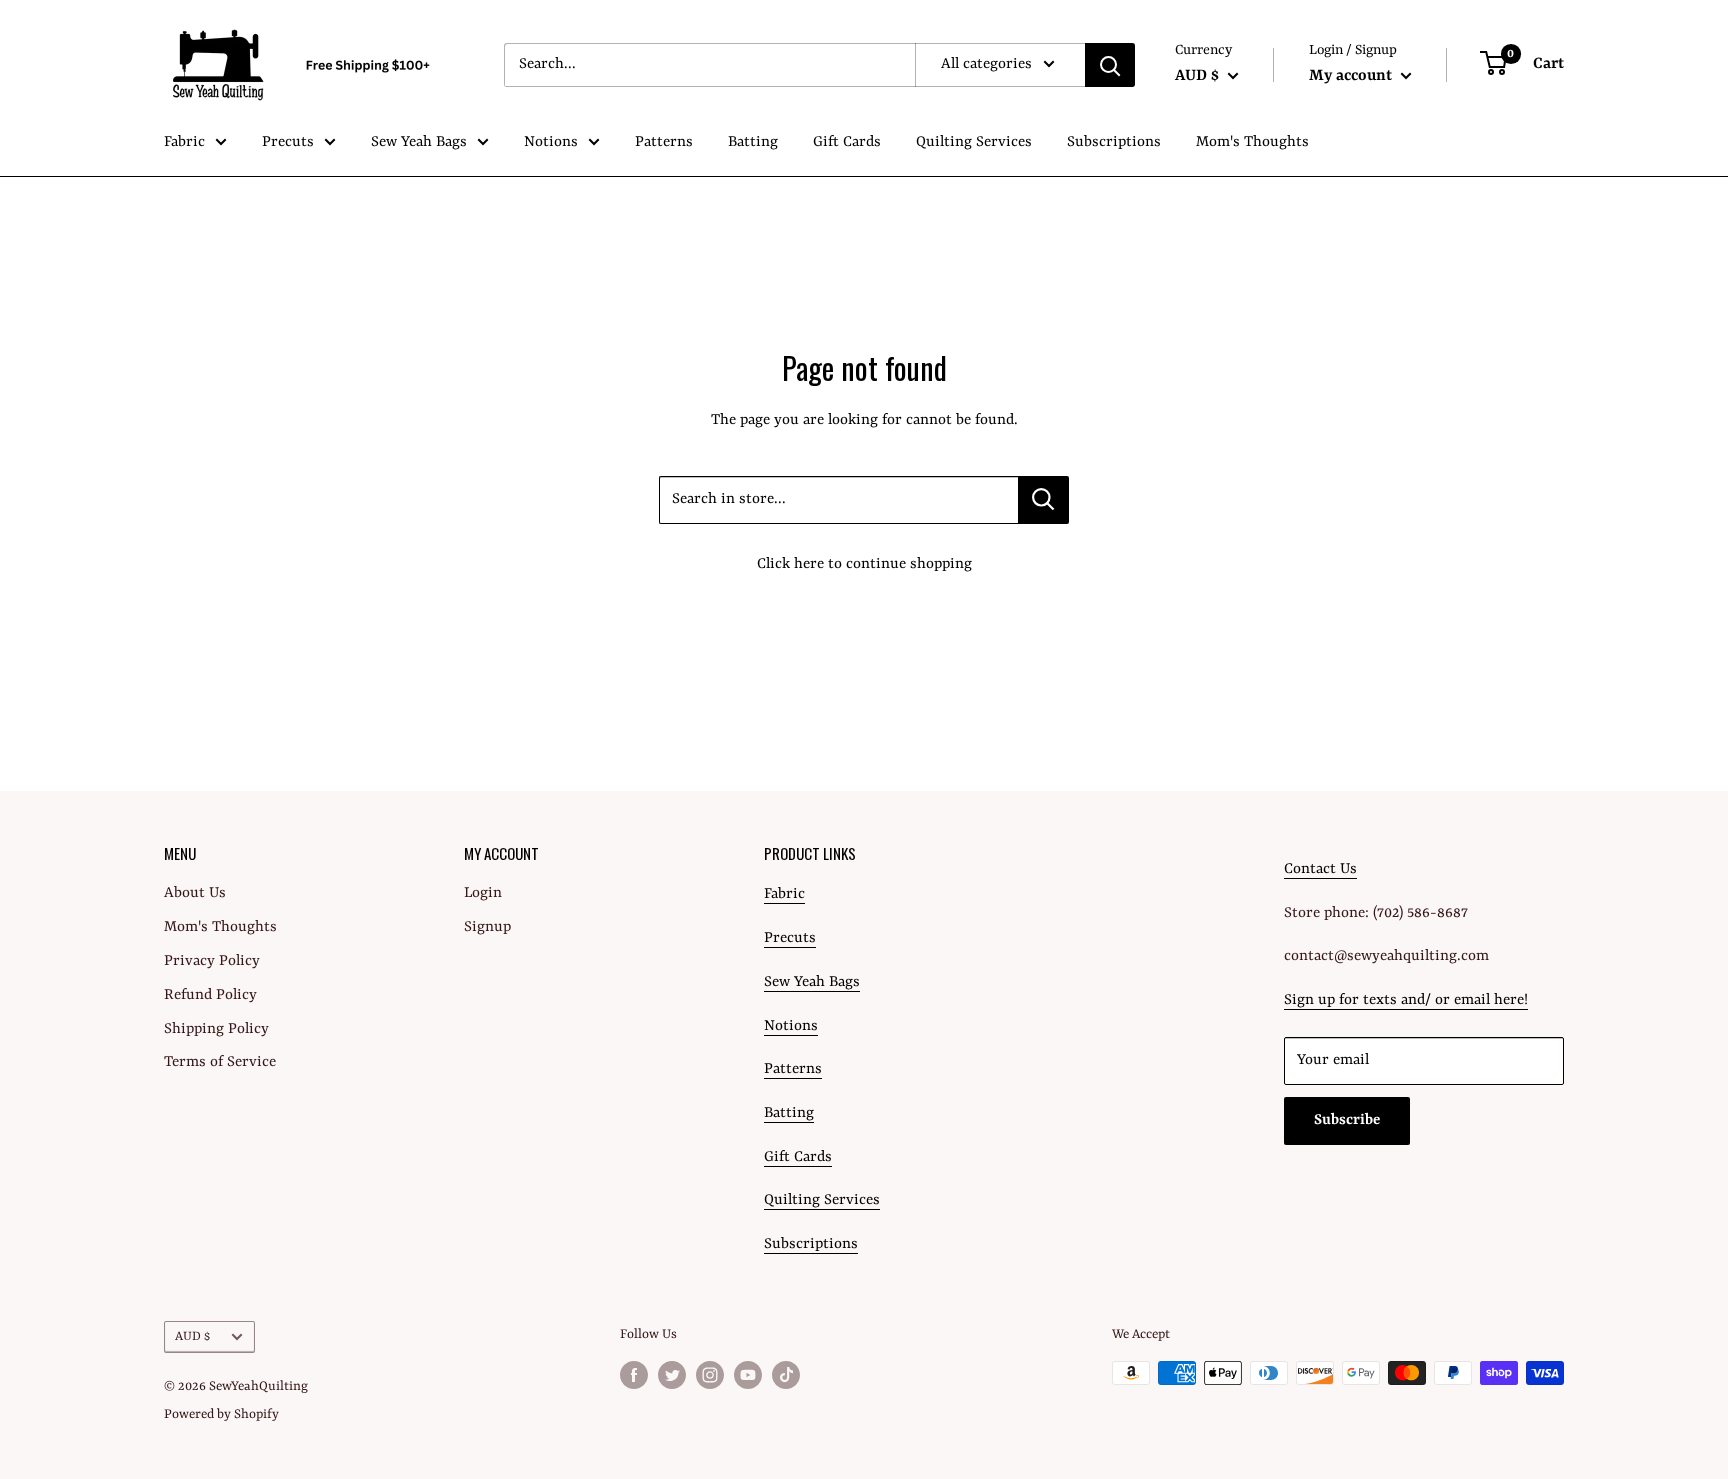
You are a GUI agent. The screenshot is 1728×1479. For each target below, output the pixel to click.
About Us (195, 893)
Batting (753, 142)
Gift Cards (847, 142)
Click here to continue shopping (864, 564)
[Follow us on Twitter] (672, 1375)
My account (1352, 76)
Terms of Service (220, 1062)
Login (483, 893)
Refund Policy (210, 995)
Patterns (664, 142)
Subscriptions (1114, 142)
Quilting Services (974, 142)
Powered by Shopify (221, 1414)
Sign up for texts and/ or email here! (1406, 1000)
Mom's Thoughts (1252, 142)
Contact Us (1320, 869)
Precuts (288, 142)
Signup (487, 927)
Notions (551, 142)
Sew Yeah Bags (419, 142)
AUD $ (192, 1336)
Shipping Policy (216, 1029)
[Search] (1110, 65)
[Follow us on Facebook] (634, 1375)
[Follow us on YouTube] (748, 1375)
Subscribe (1347, 1120)
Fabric (184, 142)
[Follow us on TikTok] (786, 1375)
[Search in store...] (1043, 500)
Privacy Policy (212, 961)
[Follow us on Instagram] (710, 1375)
